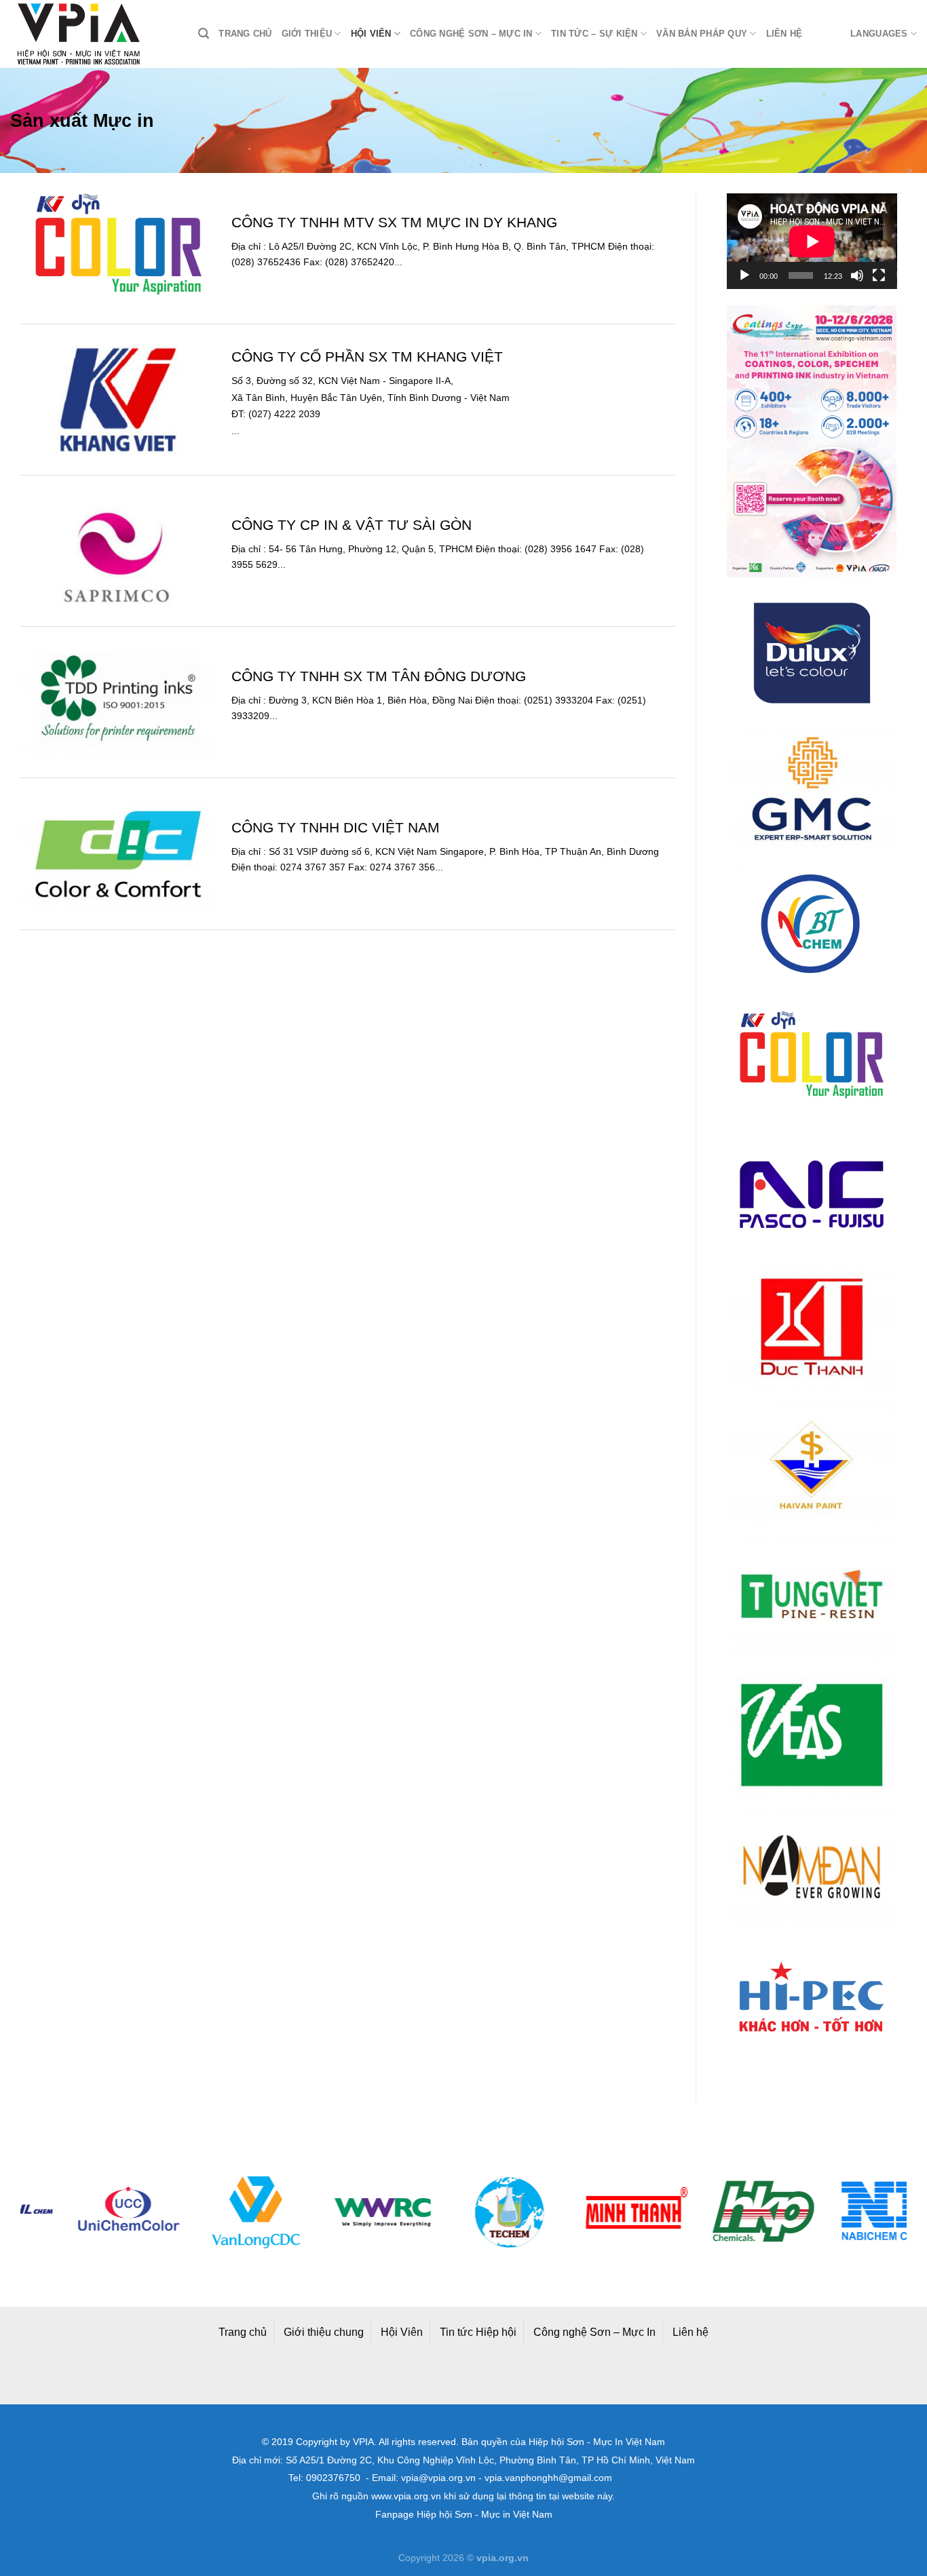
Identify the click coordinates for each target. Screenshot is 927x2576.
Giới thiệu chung (324, 2332)
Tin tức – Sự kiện (594, 34)
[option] (84, 2212)
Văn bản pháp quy (702, 34)
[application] (812, 241)
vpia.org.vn (503, 2558)
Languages (879, 34)
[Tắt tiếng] (857, 275)
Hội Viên (402, 2332)
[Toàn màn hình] (879, 275)
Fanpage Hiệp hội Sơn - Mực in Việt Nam (464, 2515)
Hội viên (371, 34)
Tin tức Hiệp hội (478, 2332)
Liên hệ (784, 34)
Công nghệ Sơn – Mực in (471, 34)
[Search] (204, 34)
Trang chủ (245, 34)
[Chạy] (744, 275)
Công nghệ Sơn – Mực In (594, 2332)
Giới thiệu (307, 34)
